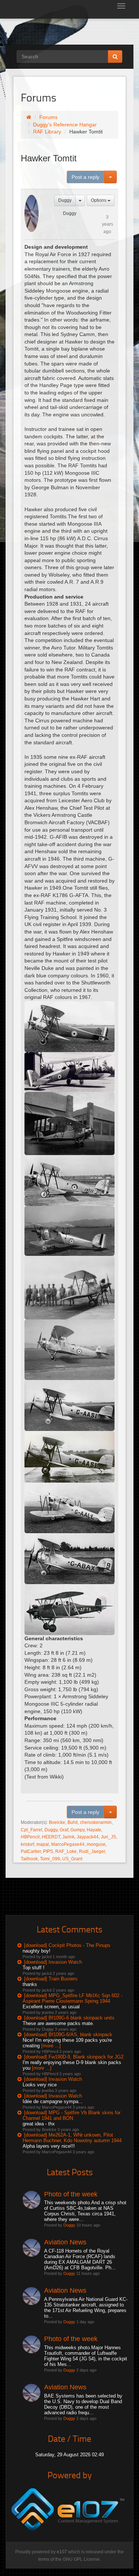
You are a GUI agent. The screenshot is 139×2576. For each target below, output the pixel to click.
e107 (62, 2552)
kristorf (27, 1844)
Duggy (65, 200)
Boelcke (57, 1822)
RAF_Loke (66, 1851)
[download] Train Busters (51, 1979)
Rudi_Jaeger (92, 1851)
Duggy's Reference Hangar (65, 125)
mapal (43, 1844)
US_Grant (72, 1859)
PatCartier (31, 1851)
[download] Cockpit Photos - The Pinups (67, 1945)
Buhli (73, 1822)
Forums (48, 117)
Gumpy (77, 1830)
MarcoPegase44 (68, 1844)
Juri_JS (108, 1837)
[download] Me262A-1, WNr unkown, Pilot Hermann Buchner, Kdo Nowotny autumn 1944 (72, 2138)
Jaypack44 (88, 1837)
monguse (96, 1844)
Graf (64, 1830)
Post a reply (85, 177)
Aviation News (65, 2242)
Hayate (94, 1830)
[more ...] (51, 2046)
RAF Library (47, 132)
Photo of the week (71, 2194)
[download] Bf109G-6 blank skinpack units (69, 2018)
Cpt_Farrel (32, 1830)
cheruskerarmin (96, 1822)
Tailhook (29, 1859)
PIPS (48, 1851)
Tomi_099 (50, 1859)
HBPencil (30, 1837)
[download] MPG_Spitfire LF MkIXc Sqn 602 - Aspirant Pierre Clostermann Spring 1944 (72, 1998)
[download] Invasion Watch (53, 1962)
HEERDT (51, 1837)
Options (99, 200)
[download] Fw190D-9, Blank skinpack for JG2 (74, 2057)
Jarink (68, 1837)
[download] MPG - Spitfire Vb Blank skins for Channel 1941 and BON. (72, 2115)
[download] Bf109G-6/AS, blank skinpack (68, 2035)
